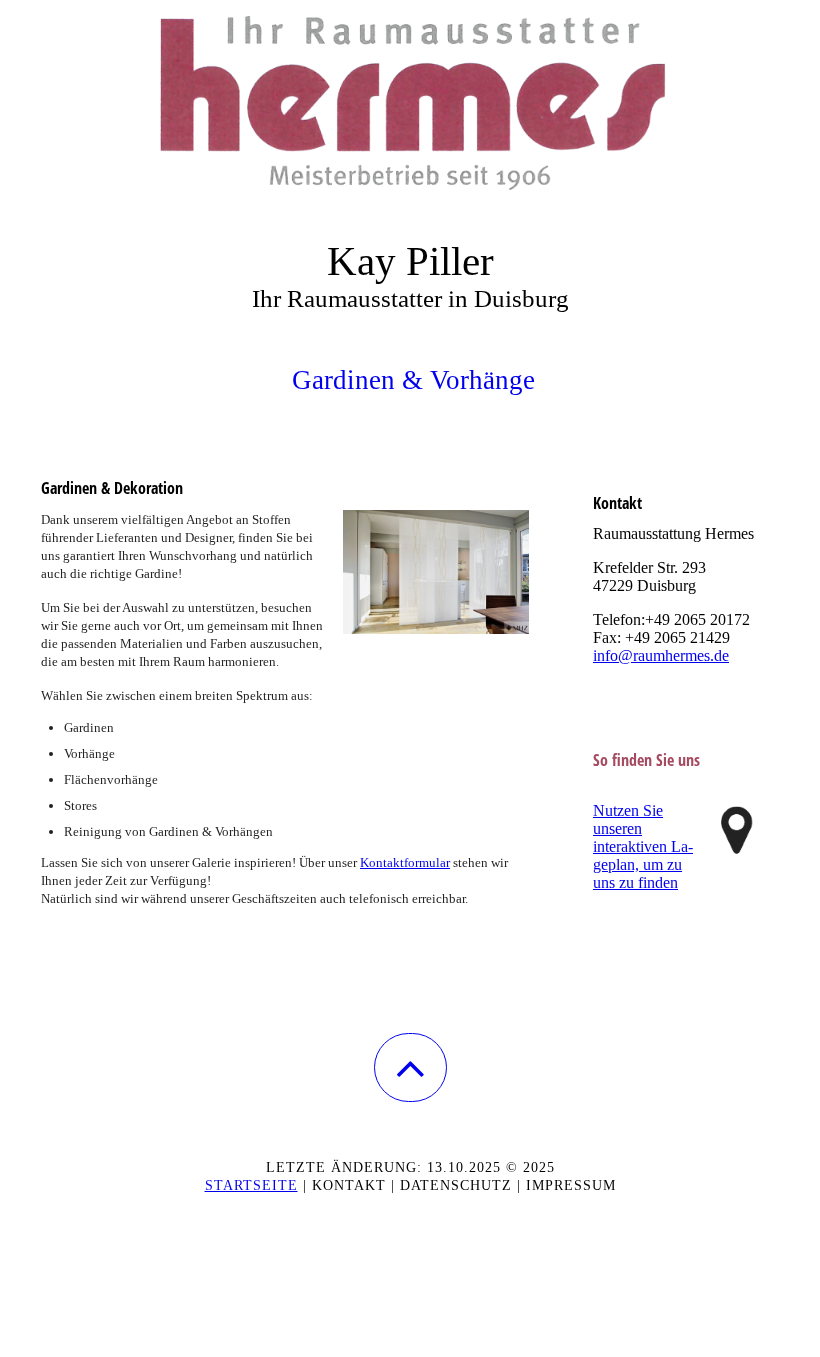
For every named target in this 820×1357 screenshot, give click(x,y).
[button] (410, 1067)
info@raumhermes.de (661, 655)
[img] (410, 100)
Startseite (251, 1185)
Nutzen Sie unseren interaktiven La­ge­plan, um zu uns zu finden (643, 846)
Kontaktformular (405, 862)
